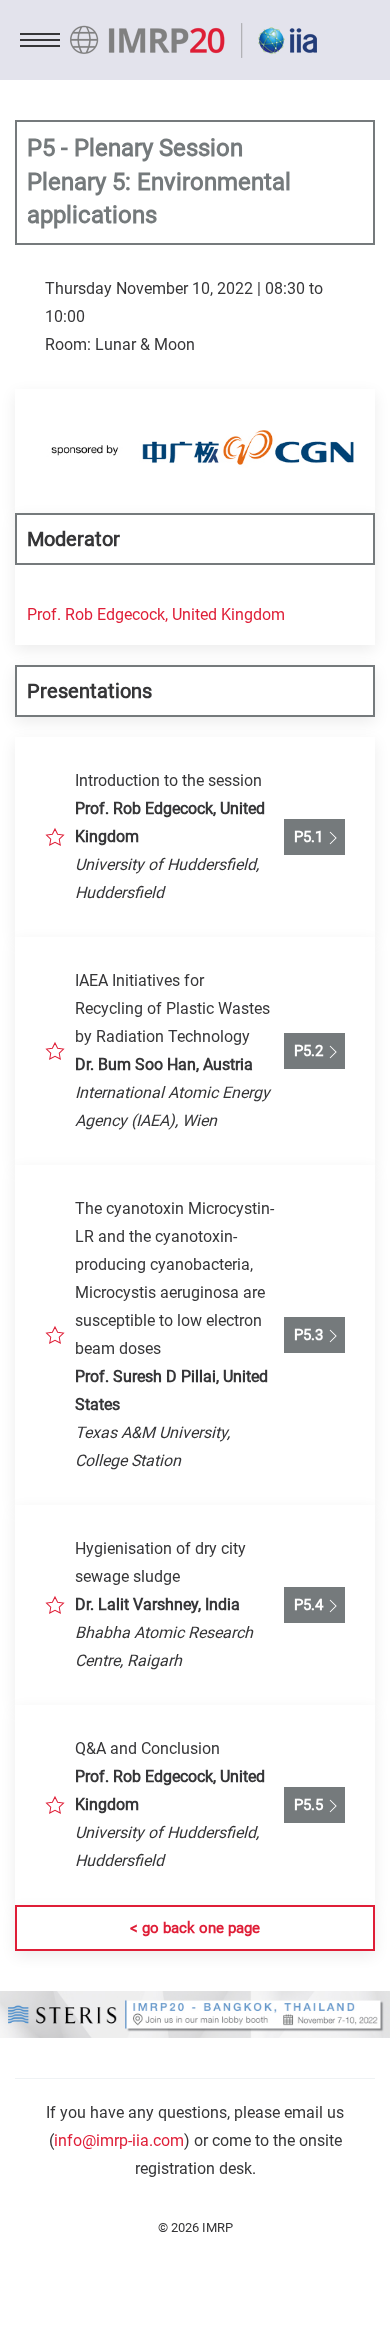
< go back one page (195, 1928)
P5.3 (304, 1335)
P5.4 (304, 1605)
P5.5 (304, 1805)
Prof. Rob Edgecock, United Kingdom (156, 614)
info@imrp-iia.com (119, 2140)
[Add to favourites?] (55, 836)
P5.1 (304, 837)
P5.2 (304, 1051)
